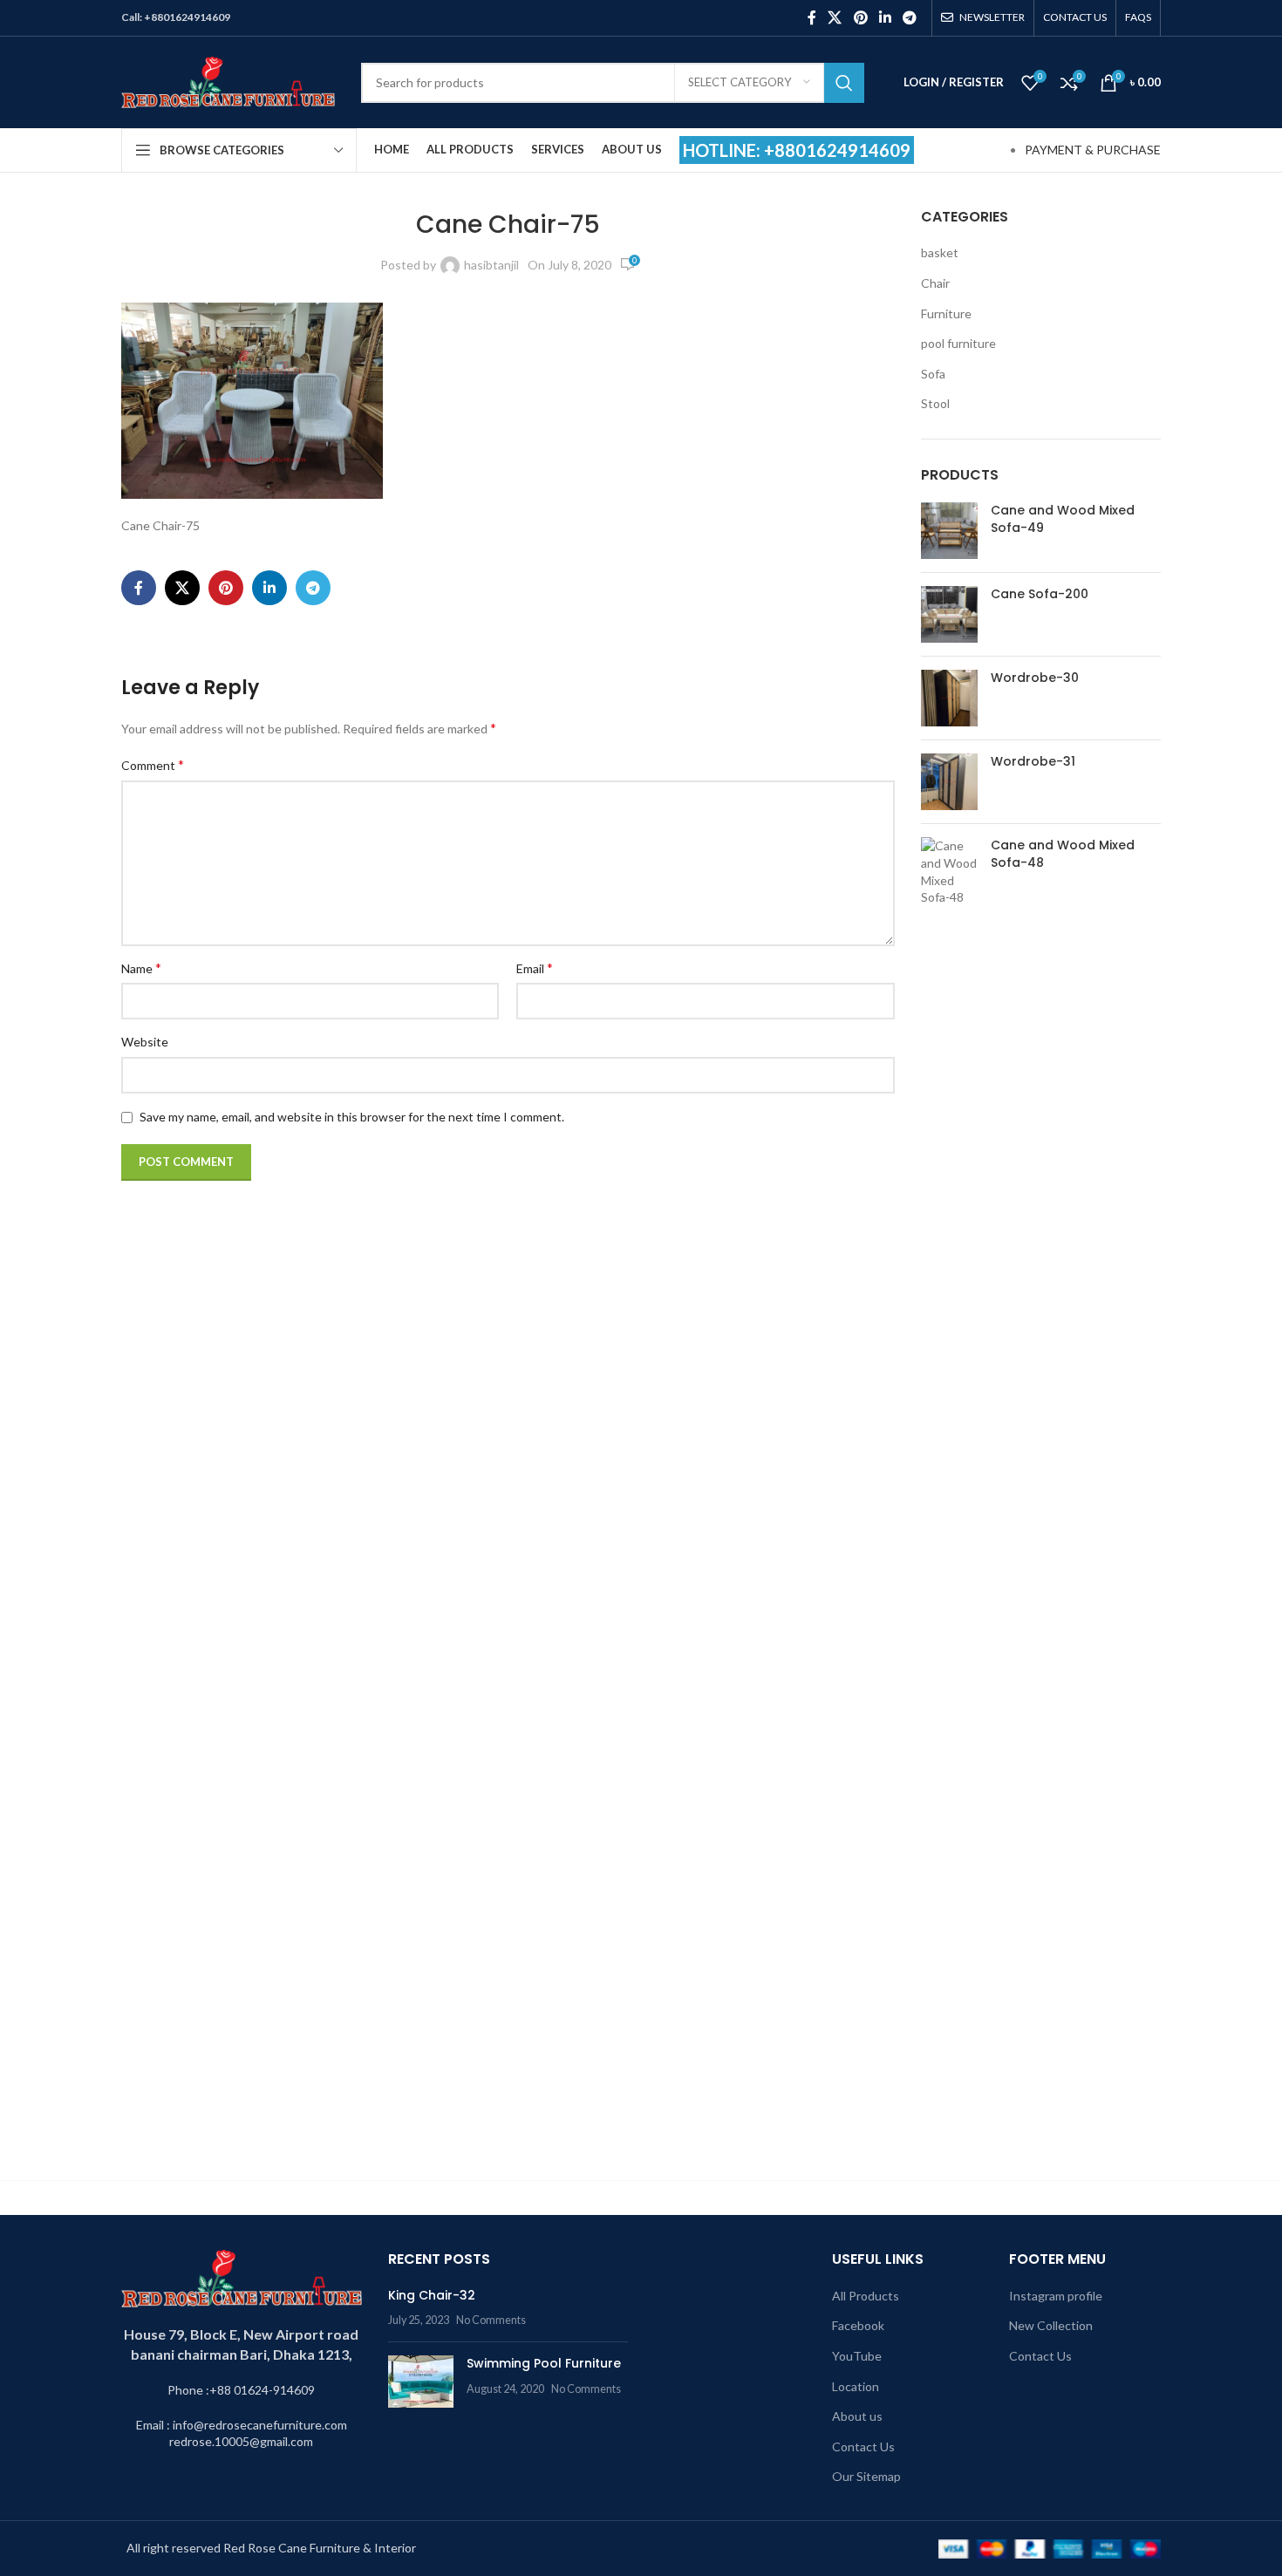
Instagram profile (1056, 2296)
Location (856, 2386)
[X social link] (835, 17)
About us (857, 2416)
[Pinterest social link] (860, 17)
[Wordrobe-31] (949, 782)
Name (141, 968)
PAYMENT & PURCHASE (1093, 150)
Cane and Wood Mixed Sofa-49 (1063, 519)
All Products (866, 2296)
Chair (935, 283)
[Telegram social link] (910, 17)
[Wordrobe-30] (949, 698)
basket (940, 252)
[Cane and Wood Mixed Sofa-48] (949, 1491)
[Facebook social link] (811, 17)
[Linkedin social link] (885, 17)
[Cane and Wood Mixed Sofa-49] (949, 531)
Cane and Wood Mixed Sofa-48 (1063, 854)
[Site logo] (228, 81)
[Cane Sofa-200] (949, 614)
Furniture (946, 313)
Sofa (933, 374)
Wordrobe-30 (1035, 678)
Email (535, 968)
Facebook (858, 2325)
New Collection (1051, 2325)
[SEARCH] (844, 83)
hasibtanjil (491, 265)
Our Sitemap (866, 2476)
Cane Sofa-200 (1040, 594)
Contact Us (863, 2447)
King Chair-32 (432, 2295)
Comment (153, 764)
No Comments (491, 2320)
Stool (935, 403)
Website (145, 1042)
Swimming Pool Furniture (544, 2363)
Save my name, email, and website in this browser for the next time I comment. (352, 1117)
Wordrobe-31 (1033, 762)
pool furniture (958, 343)
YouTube (857, 2356)
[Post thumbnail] (421, 2382)
